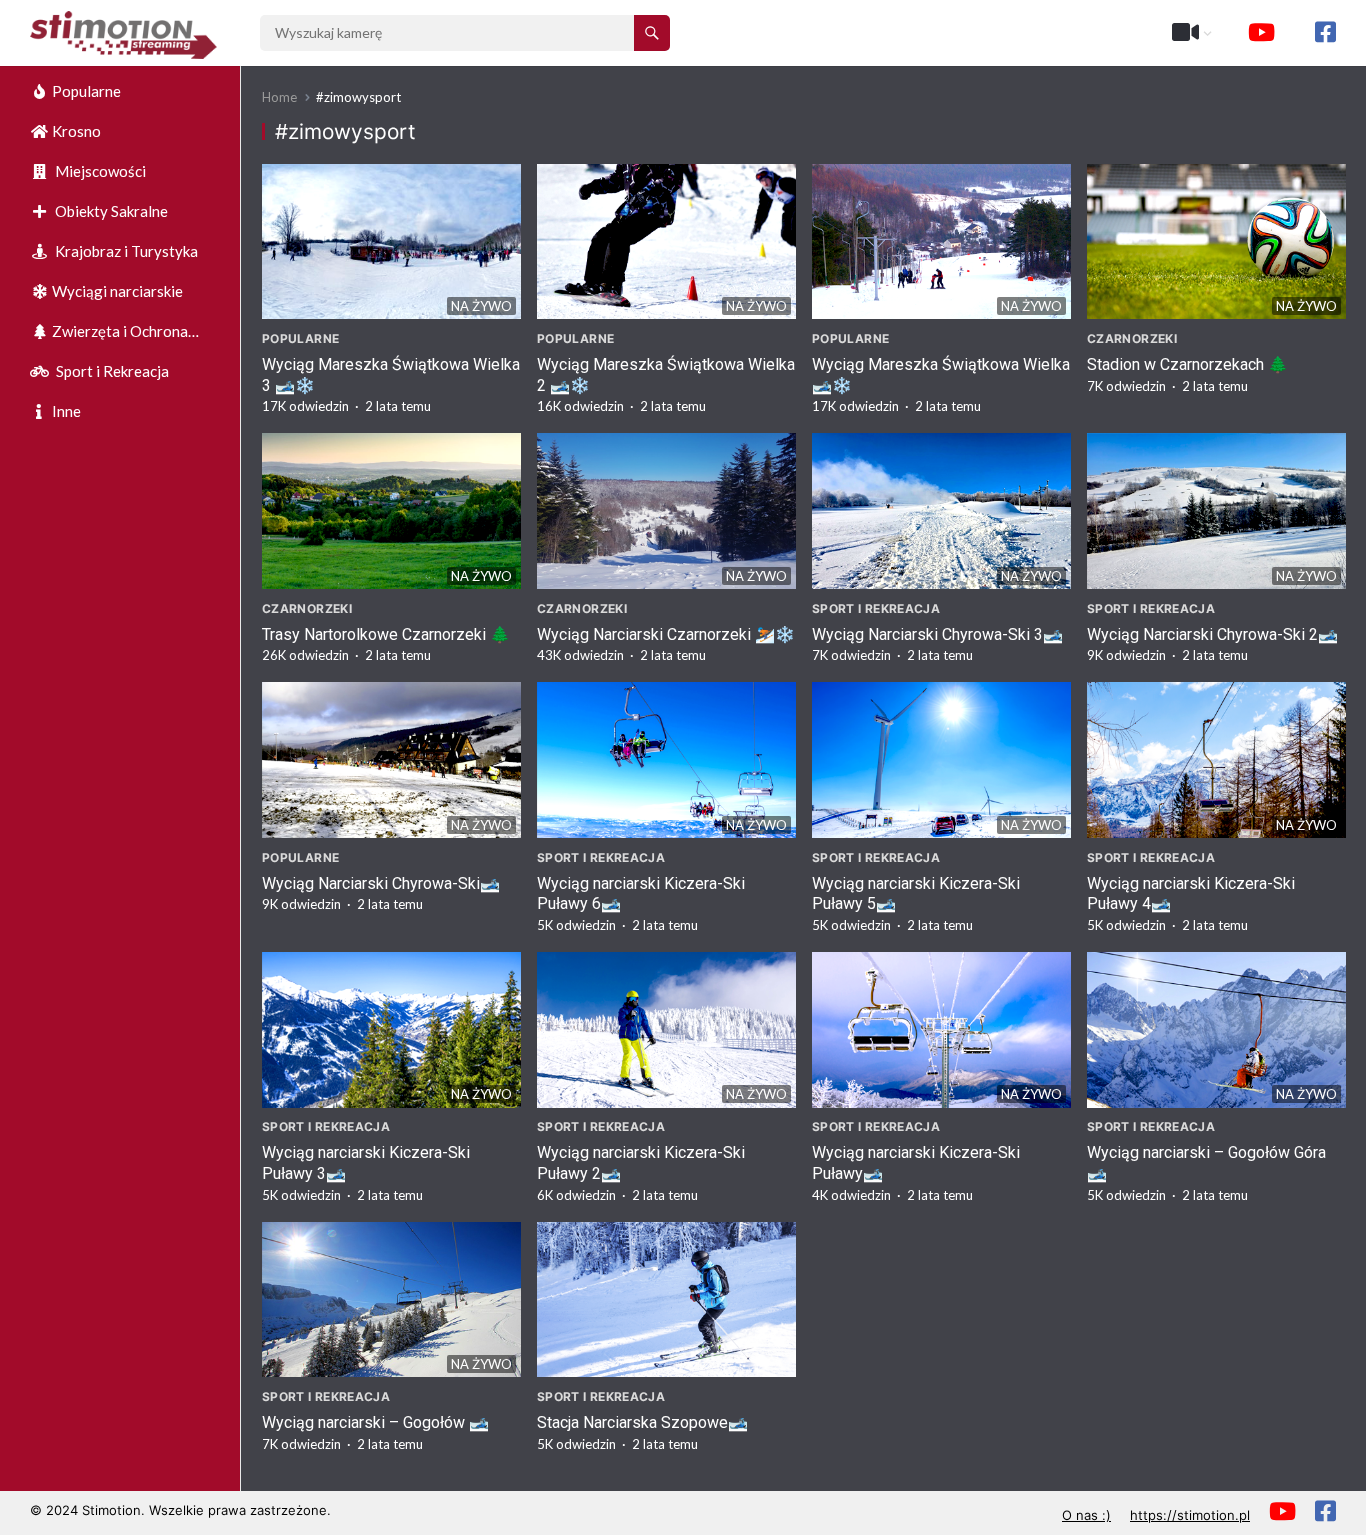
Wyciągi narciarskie (117, 291)
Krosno (76, 131)
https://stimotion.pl (1190, 1515)
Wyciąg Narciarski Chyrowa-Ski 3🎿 (937, 634)
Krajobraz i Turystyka (125, 251)
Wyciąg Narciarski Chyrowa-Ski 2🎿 (1212, 634)
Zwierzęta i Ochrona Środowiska (109, 336)
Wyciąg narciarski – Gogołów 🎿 (375, 1422)
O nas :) (1086, 1515)
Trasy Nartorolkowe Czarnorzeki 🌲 (386, 634)
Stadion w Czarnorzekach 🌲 (1187, 364)
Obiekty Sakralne (110, 211)
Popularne (86, 91)
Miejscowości (99, 171)
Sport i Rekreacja (111, 371)
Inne (66, 411)
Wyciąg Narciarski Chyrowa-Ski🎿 (381, 883)
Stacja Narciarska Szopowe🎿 (642, 1422)
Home (279, 97)
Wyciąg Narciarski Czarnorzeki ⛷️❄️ (666, 634)
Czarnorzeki (1132, 338)
